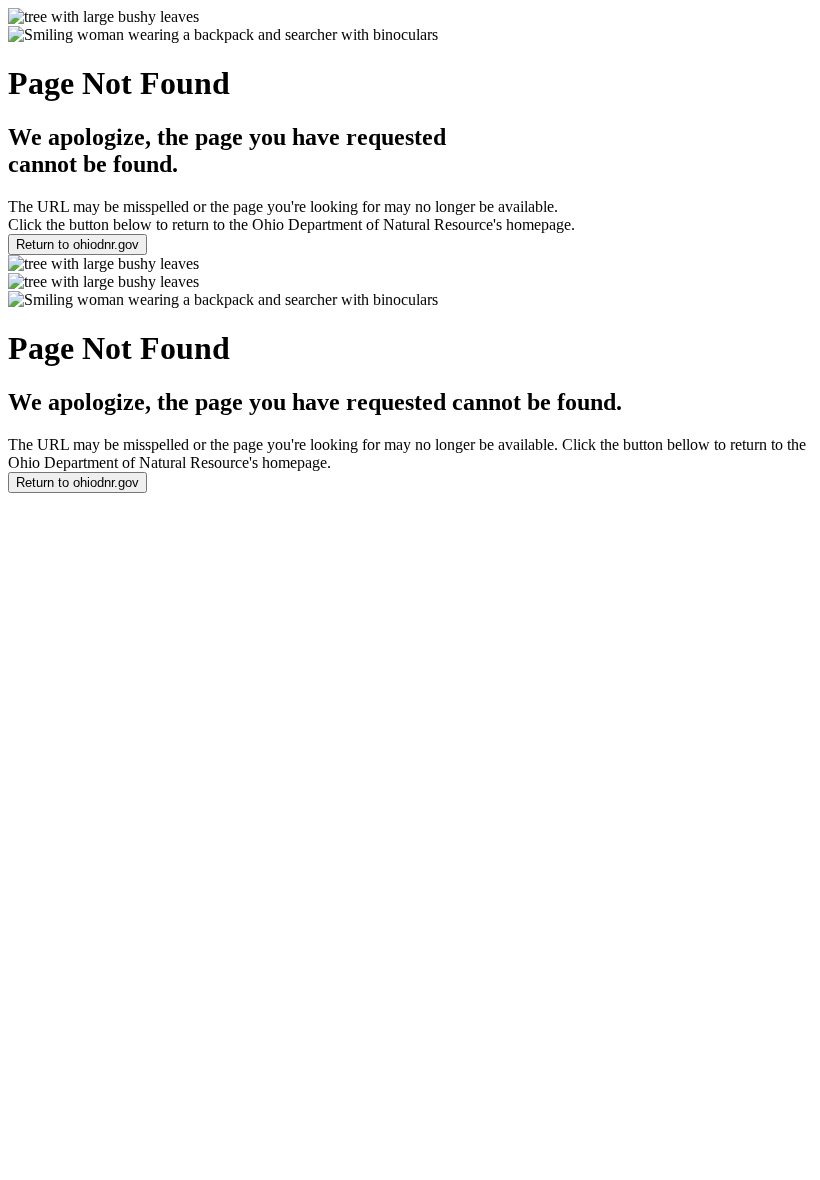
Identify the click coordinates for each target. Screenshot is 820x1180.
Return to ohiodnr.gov (77, 244)
